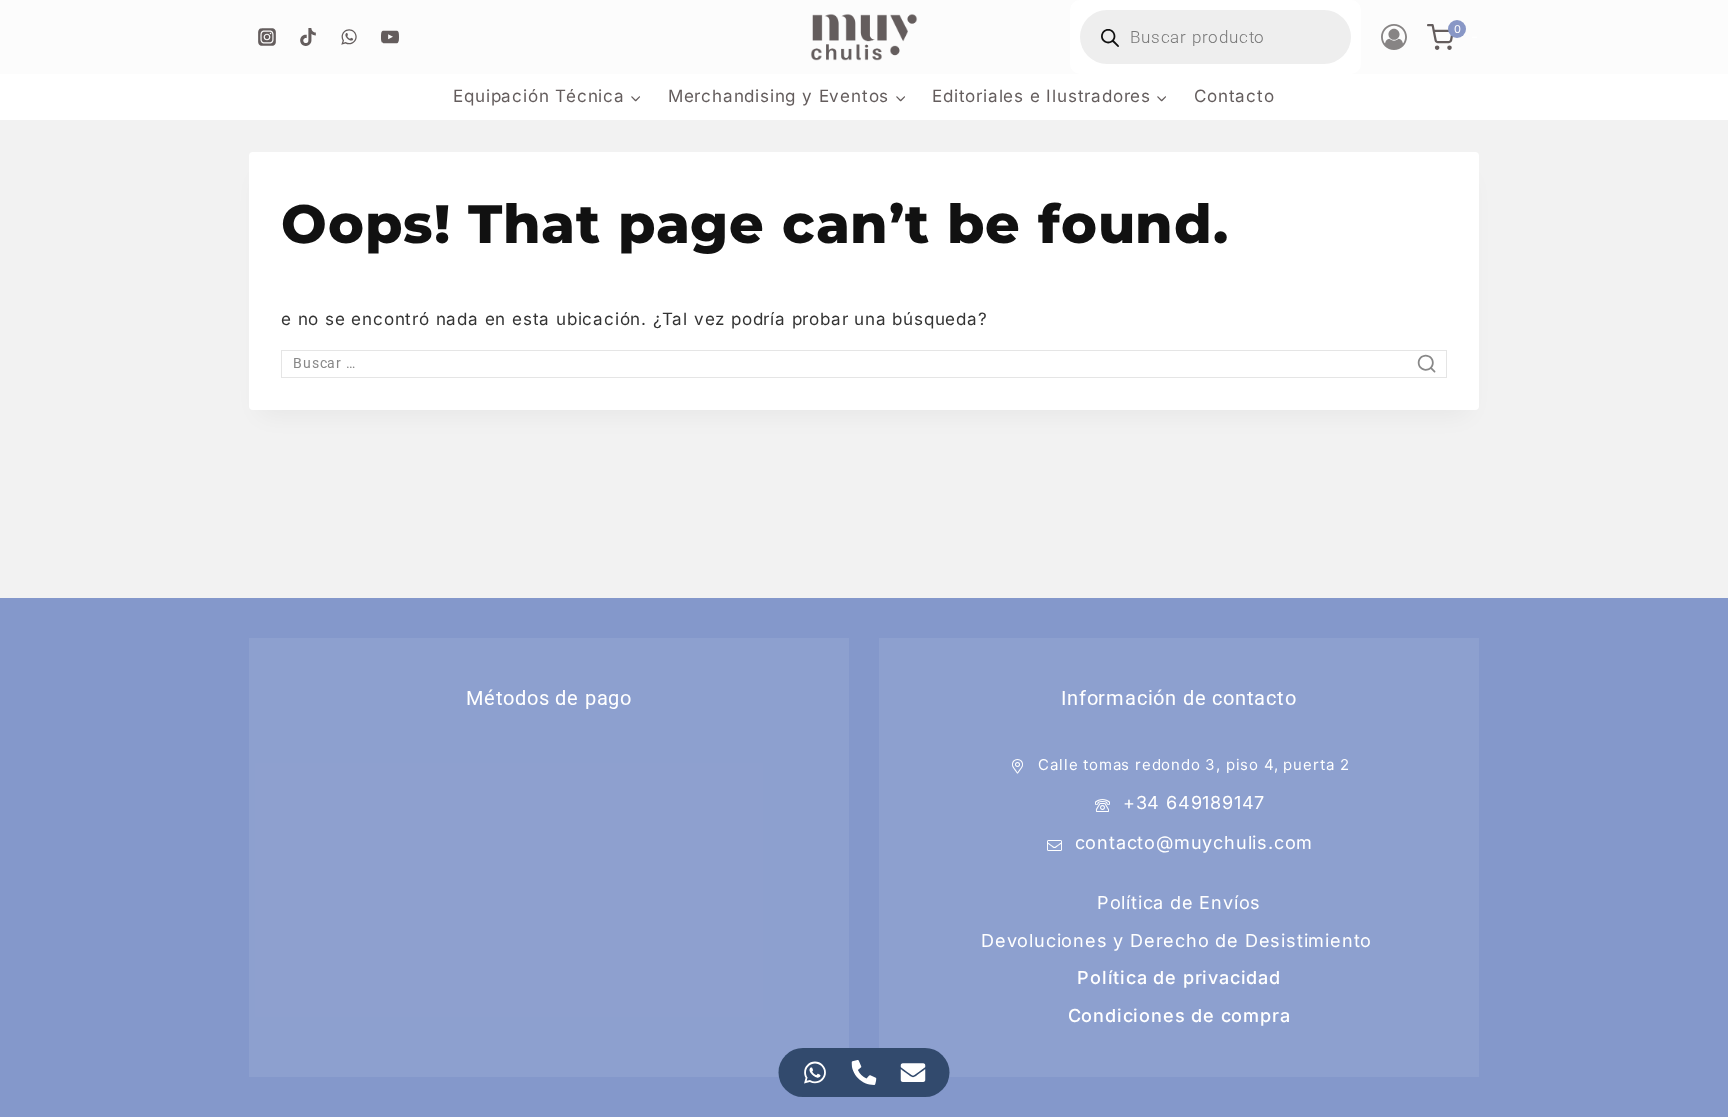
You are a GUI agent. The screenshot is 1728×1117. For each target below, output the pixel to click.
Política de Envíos (1179, 902)
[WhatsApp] (349, 37)
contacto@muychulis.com (1194, 842)
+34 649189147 (1194, 802)
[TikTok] (308, 37)
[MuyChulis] (864, 37)
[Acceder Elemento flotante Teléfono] (864, 1072)
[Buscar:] (864, 362)
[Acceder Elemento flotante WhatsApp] (815, 1072)
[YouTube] (390, 37)
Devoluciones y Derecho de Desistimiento (1176, 940)
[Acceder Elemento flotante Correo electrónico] (913, 1072)
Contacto (1234, 96)
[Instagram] (267, 37)
